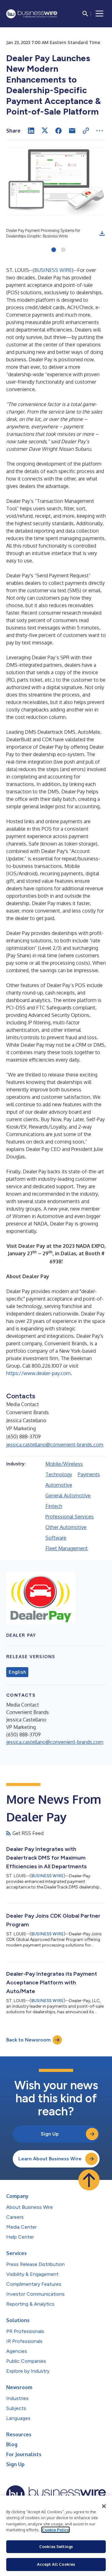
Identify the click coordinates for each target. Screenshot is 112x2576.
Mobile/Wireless (64, 1464)
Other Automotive (66, 1527)
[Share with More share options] (100, 131)
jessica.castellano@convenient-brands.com (55, 1445)
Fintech (54, 1506)
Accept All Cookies (56, 2564)
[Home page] (32, 14)
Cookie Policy (56, 2530)
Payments (89, 1474)
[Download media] (102, 233)
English (17, 1672)
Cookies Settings (56, 2547)
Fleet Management (67, 1548)
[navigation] (100, 14)
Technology (59, 1474)
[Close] (104, 2506)
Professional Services (70, 1517)
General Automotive (68, 1496)
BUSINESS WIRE (53, 270)
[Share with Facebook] (58, 131)
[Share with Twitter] (45, 131)
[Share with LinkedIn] (31, 131)
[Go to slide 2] (63, 250)
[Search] (85, 14)
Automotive (59, 1485)
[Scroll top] (89, 2180)
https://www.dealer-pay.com (38, 1373)
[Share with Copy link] (86, 131)
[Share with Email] (72, 131)
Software (56, 1538)
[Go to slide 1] (54, 250)
